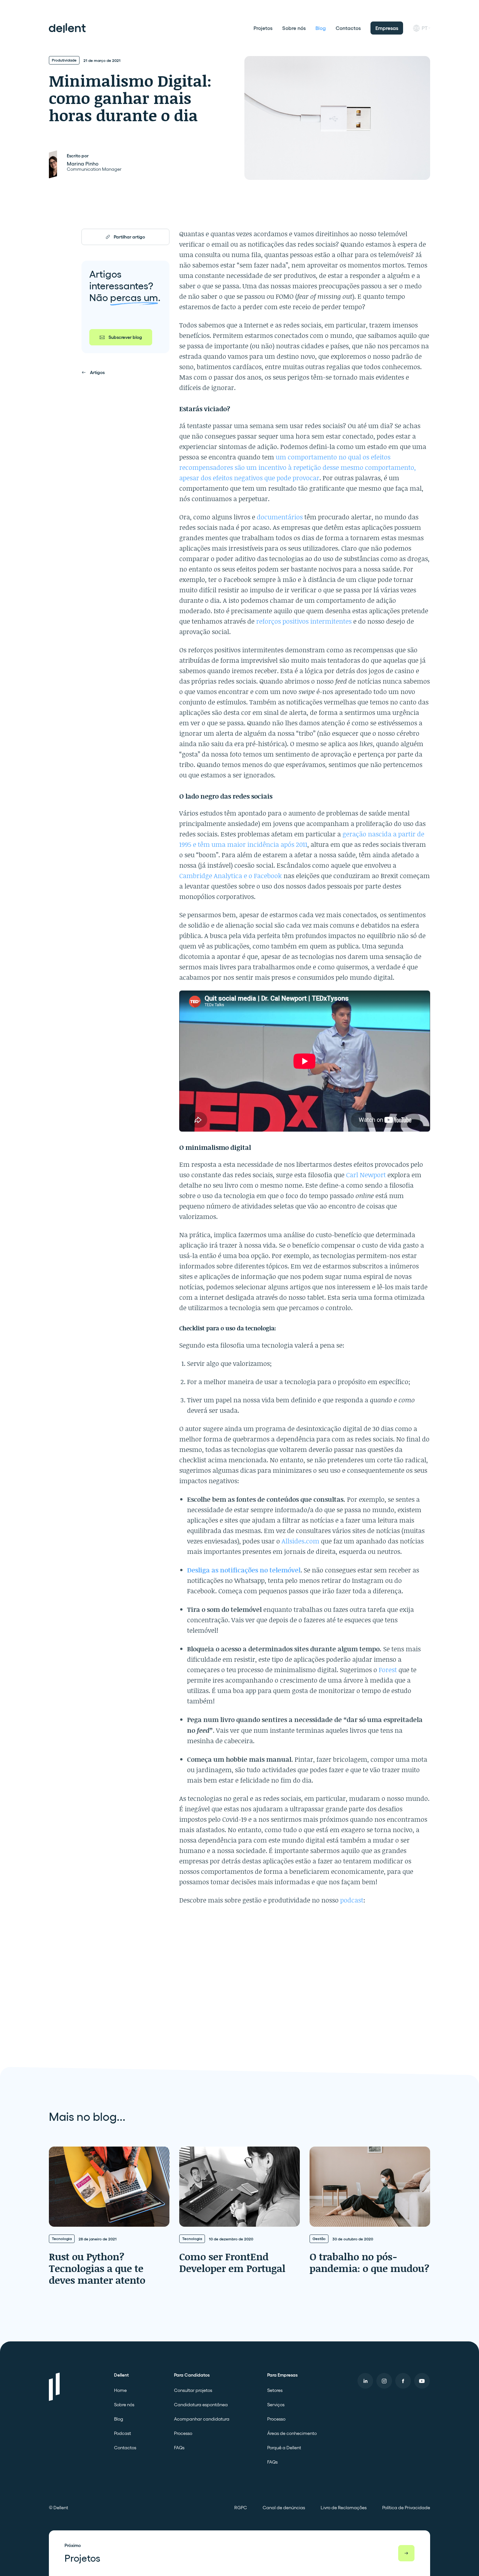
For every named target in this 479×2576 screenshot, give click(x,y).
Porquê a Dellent (284, 2448)
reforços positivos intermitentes (304, 621)
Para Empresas (282, 2375)
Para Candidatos (192, 2375)
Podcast (123, 2433)
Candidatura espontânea (201, 2405)
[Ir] (406, 2553)
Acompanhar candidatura (202, 2419)
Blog (321, 28)
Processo (183, 2433)
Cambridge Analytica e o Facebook (231, 876)
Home (120, 2390)
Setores (275, 2390)
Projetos (263, 28)
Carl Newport (366, 1175)
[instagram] (384, 2381)
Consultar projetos (193, 2390)
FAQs (179, 2448)
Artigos (97, 372)
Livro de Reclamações (344, 2508)
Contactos (348, 28)
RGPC (241, 2508)
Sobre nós (294, 28)
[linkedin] (365, 2381)
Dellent (121, 2375)
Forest (389, 1670)
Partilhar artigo (129, 237)
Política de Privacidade (406, 2508)
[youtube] (422, 2381)
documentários (281, 517)
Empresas (387, 28)
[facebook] (403, 2381)
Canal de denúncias (284, 2508)
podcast (352, 1900)
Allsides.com (300, 1541)
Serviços (276, 2405)
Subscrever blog (125, 337)
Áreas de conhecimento (292, 2433)
